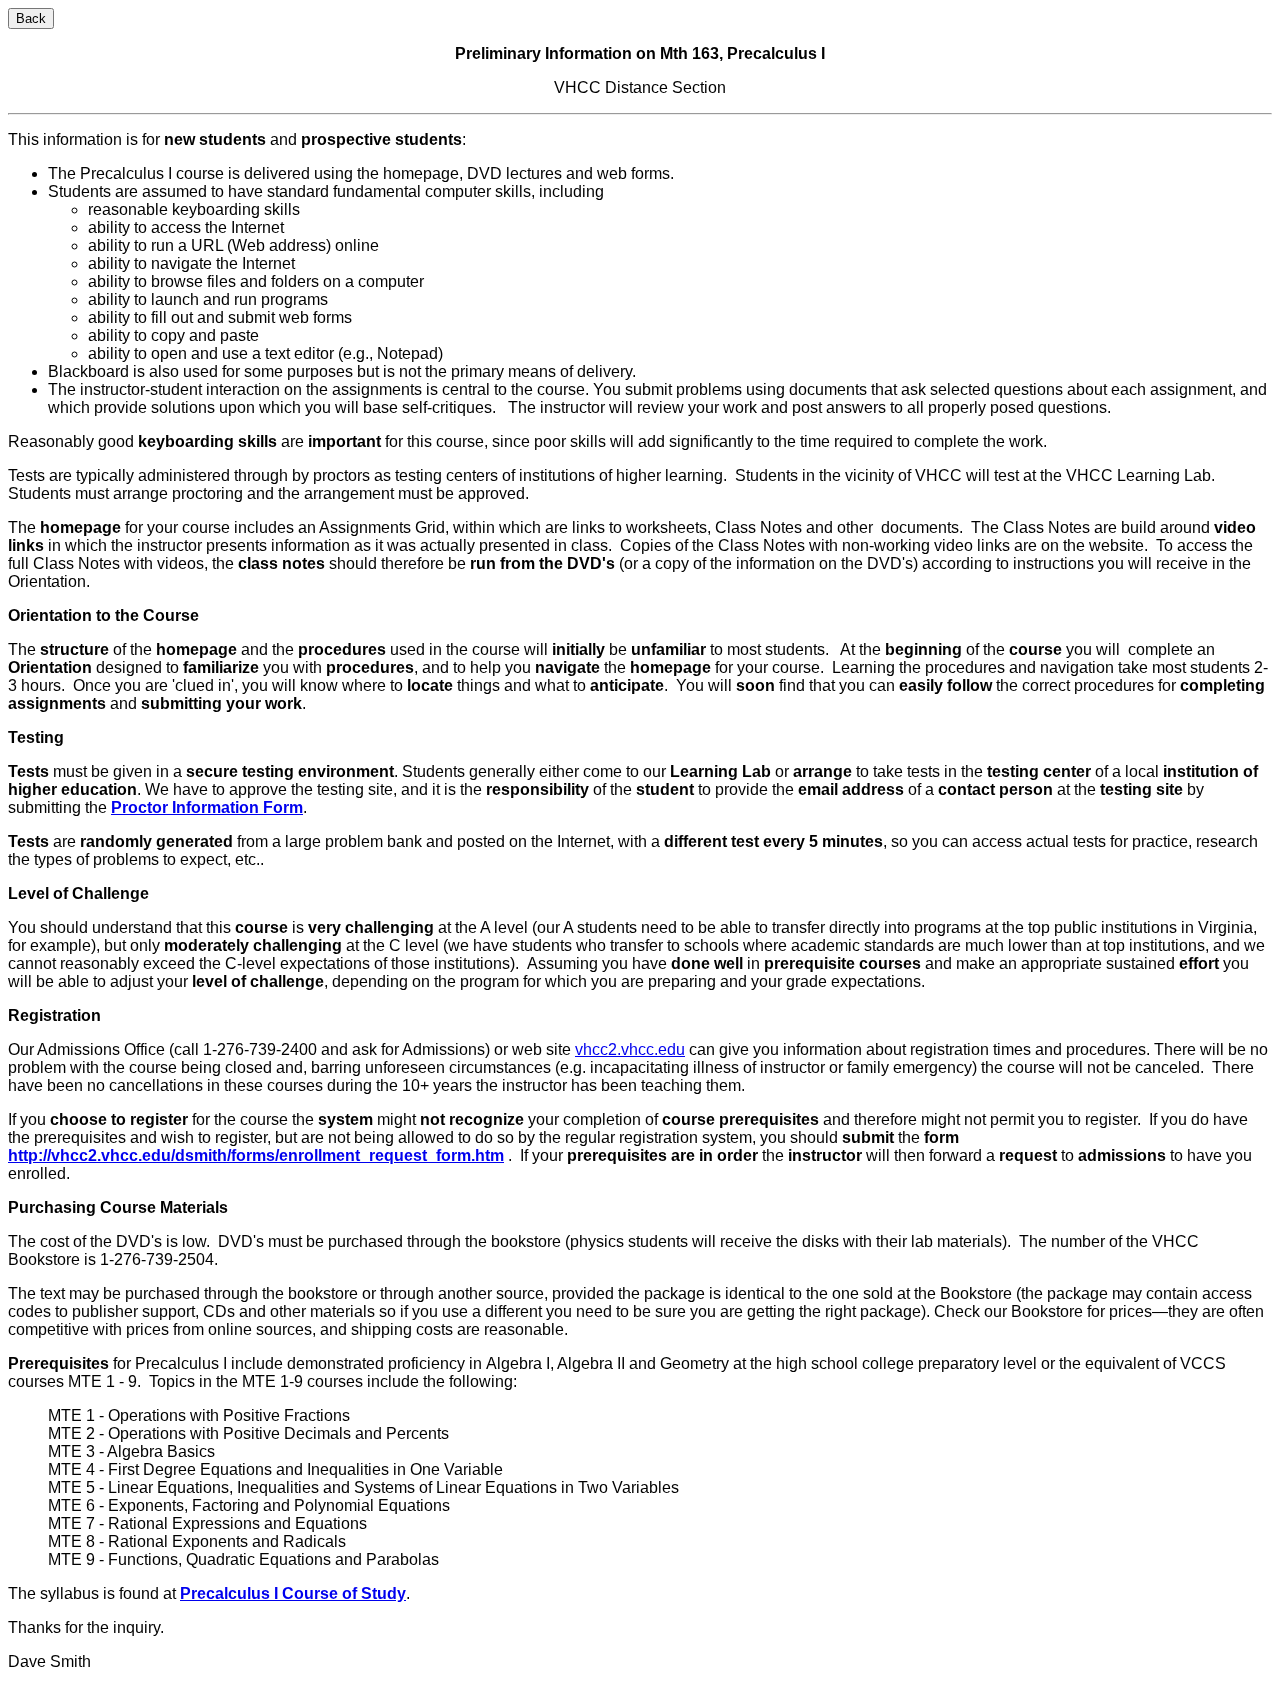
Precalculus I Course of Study (293, 1593)
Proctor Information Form (207, 807)
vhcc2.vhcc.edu (630, 1049)
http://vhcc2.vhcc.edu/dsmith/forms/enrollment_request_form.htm (256, 1155)
